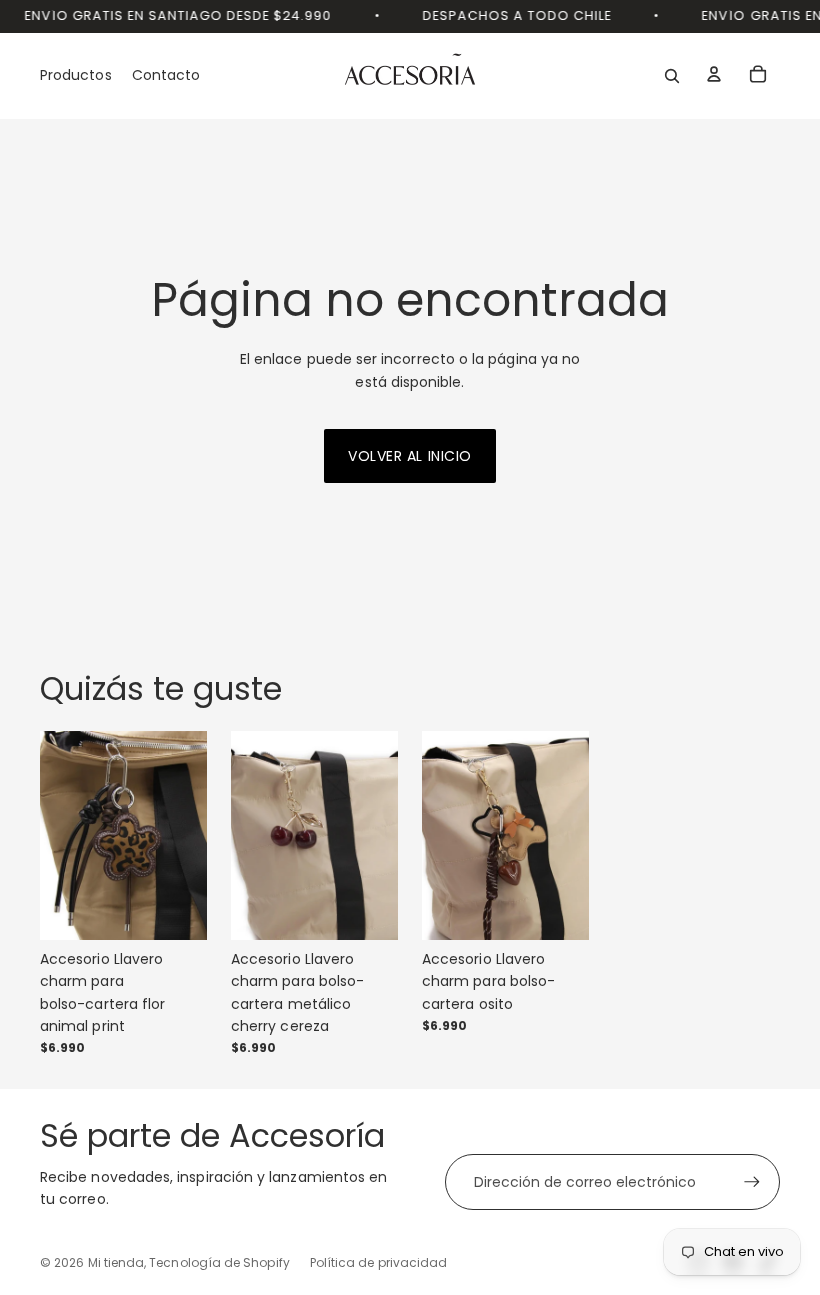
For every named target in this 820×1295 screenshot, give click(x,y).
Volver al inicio (410, 456)
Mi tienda (116, 1262)
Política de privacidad (379, 1262)
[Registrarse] (752, 1182)
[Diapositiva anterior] (55, 836)
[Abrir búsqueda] (672, 76)
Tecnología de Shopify (219, 1262)
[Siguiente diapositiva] (191, 836)
